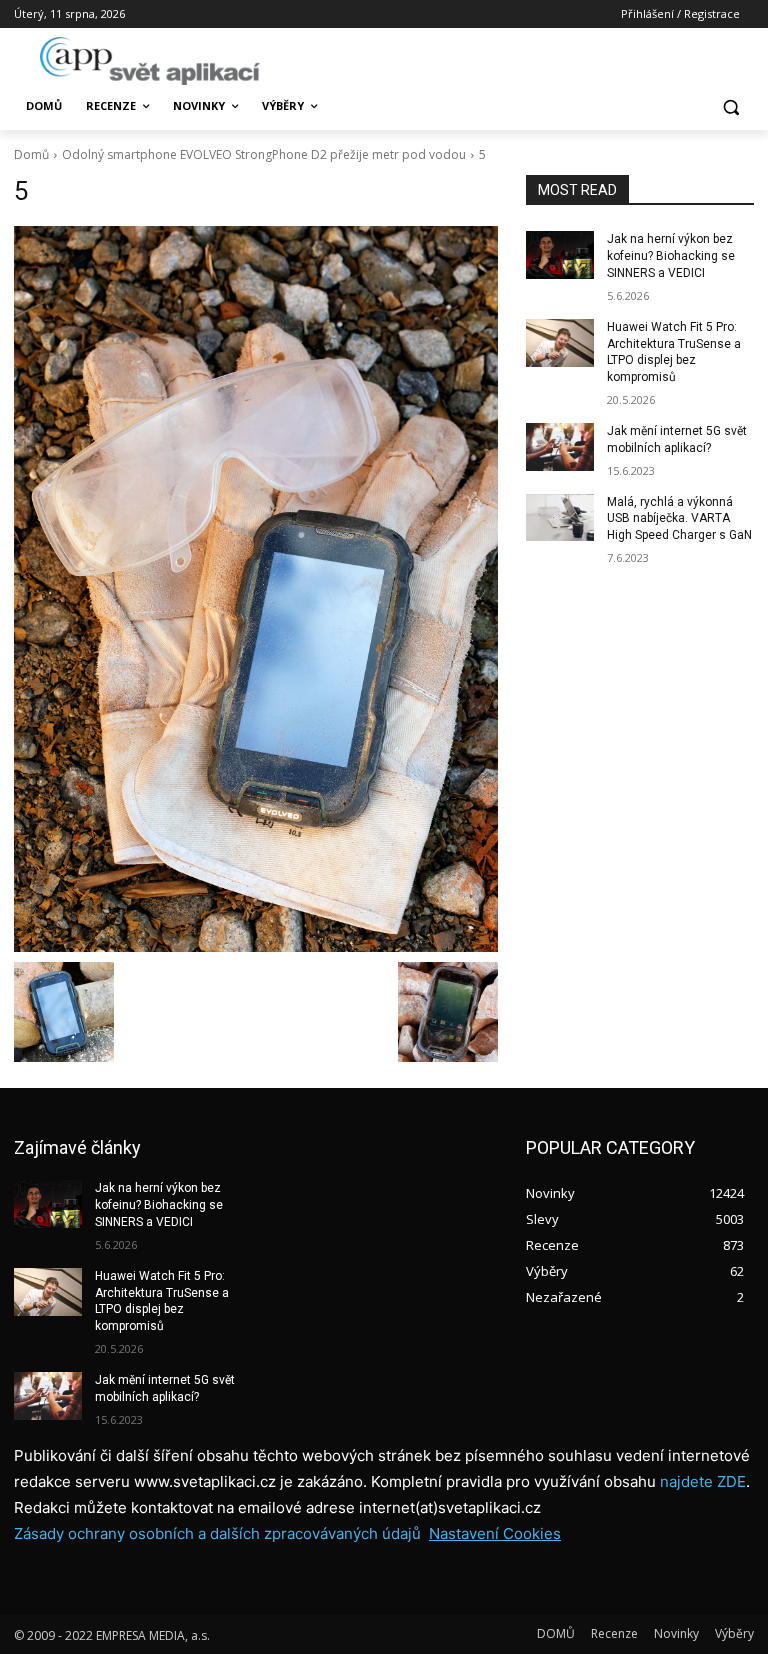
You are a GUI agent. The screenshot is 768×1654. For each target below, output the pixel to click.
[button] (730, 106)
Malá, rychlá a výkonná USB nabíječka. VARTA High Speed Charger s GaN (679, 519)
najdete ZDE (703, 1481)
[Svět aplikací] (150, 61)
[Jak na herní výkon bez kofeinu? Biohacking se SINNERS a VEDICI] (560, 255)
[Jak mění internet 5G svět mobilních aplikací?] (560, 447)
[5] (256, 589)
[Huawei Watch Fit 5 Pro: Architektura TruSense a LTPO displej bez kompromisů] (560, 343)
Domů (31, 154)
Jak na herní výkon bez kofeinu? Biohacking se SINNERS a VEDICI (671, 256)
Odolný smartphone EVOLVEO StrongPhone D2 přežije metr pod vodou (264, 154)
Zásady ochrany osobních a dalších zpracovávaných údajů (217, 1533)
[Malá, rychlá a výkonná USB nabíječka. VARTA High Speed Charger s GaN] (560, 518)
